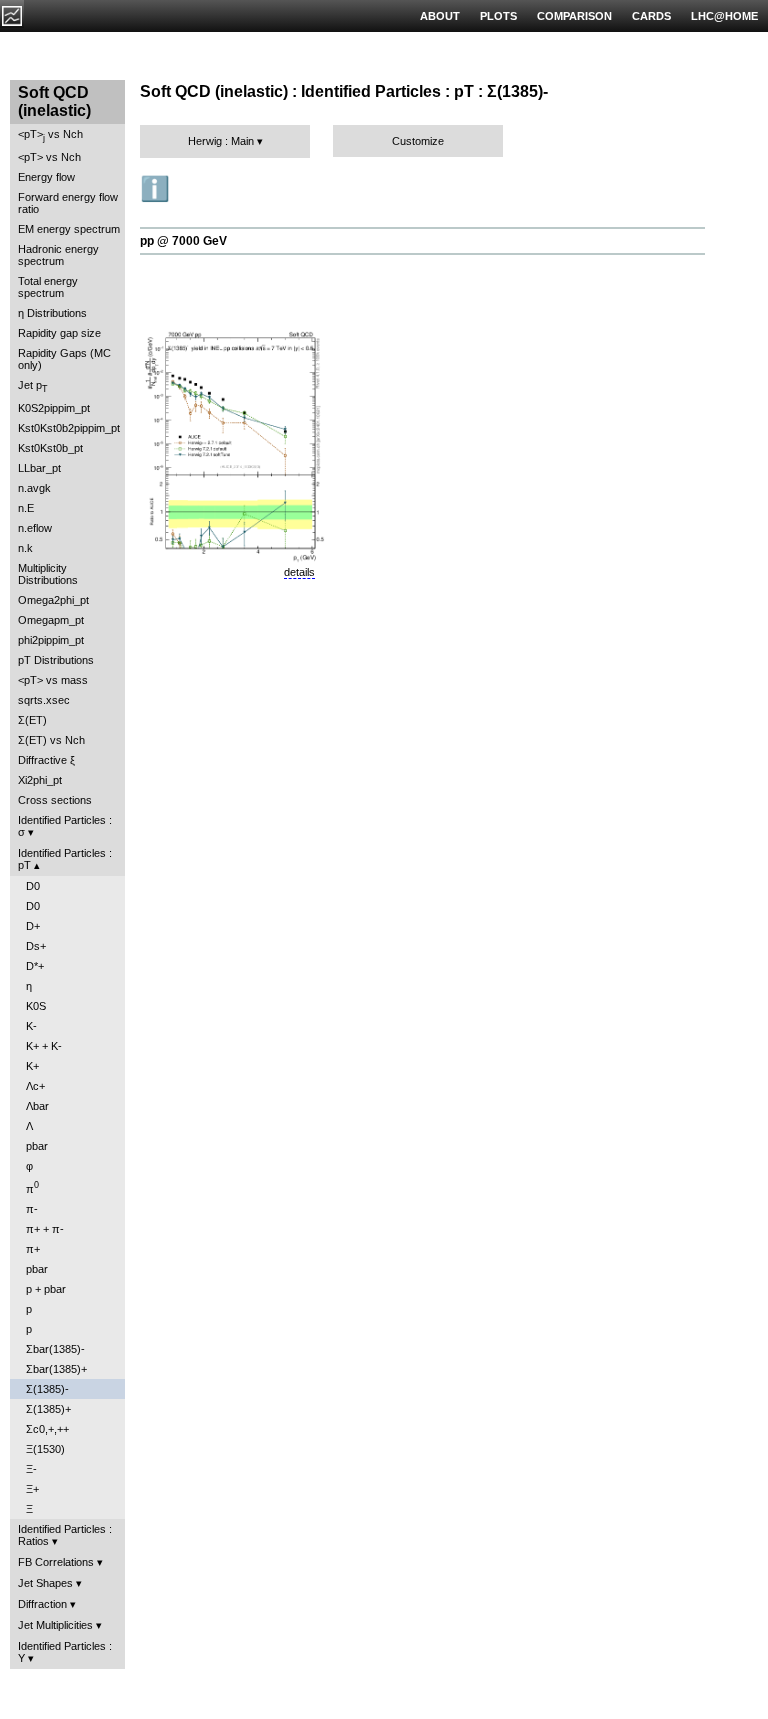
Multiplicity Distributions (48, 574)
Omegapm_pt (51, 620)
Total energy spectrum (48, 287)
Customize (418, 141)
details (299, 572)
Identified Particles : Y (65, 1652)
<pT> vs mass (53, 680)
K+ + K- (44, 1046)
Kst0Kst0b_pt (50, 448)
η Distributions (52, 313)
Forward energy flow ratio (68, 203)
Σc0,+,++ (47, 1429)
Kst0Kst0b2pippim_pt (69, 428)
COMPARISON (574, 16)
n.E (26, 508)
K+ (32, 1066)
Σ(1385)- (47, 1389)
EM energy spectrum (69, 229)
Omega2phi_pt (53, 600)
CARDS (651, 16)
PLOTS (498, 16)
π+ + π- (45, 1229)
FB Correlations (56, 1562)
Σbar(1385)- (55, 1349)
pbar (37, 1146)
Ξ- (31, 1469)
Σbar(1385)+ (56, 1369)
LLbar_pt (39, 468)
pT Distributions (56, 660)
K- (31, 1026)
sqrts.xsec (44, 700)
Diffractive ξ (46, 760)
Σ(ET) (32, 720)
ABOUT (440, 16)
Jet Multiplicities (55, 1625)
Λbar (37, 1106)
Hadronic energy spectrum (58, 255)
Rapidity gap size (59, 333)
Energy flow (46, 177)
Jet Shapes (45, 1583)
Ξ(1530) (45, 1449)
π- (32, 1209)
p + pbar (46, 1289)
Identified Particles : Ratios (65, 1535)
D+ (33, 926)
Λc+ (35, 1086)
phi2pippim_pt (51, 640)
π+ (33, 1249)
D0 (33, 886)
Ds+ (36, 946)
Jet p (33, 386)
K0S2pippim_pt (54, 408)
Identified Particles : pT (65, 859)
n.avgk (34, 488)
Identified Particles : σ (65, 826)
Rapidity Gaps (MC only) (64, 359)
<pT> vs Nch (50, 135)
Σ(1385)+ (48, 1409)
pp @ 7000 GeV (183, 241)
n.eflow (35, 528)
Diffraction (42, 1604)
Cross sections (55, 800)
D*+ (35, 966)
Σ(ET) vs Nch (51, 740)
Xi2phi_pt (40, 780)
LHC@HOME (724, 16)
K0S (36, 1006)
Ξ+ (32, 1489)
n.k (25, 548)
